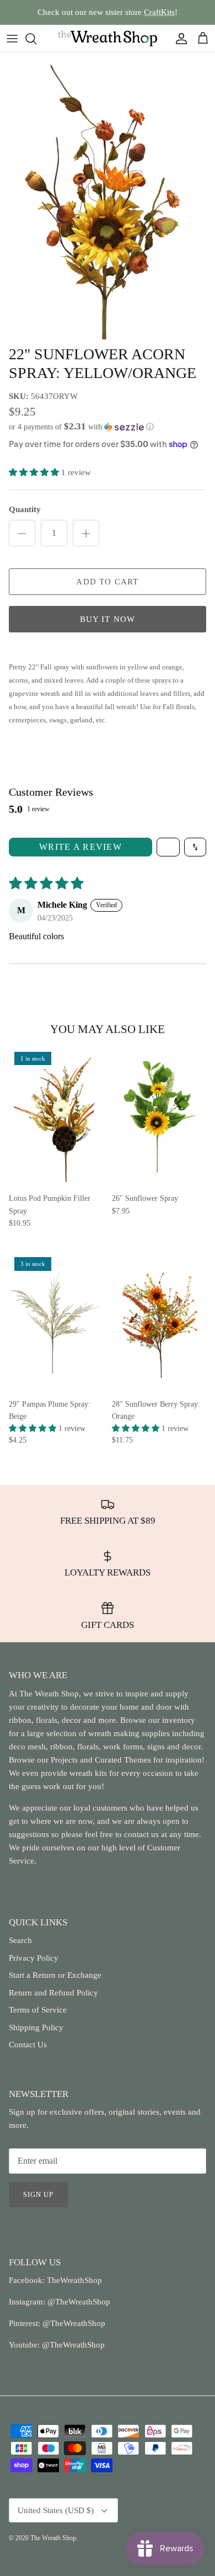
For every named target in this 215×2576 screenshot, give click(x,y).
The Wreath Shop (53, 2538)
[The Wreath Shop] (108, 38)
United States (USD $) (56, 2510)
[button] (108, 427)
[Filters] (168, 847)
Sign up (38, 2194)
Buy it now (108, 619)
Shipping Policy (36, 2027)
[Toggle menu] (12, 39)
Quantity (25, 509)
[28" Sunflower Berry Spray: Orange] (159, 1322)
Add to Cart (107, 582)
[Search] (36, 39)
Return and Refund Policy (53, 1993)
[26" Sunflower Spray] (159, 1117)
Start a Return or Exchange (55, 1975)
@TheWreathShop (73, 2323)
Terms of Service (38, 2010)
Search (20, 1940)
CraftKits (159, 12)
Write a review (80, 847)
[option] (108, 196)
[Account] (179, 39)
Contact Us (28, 2045)
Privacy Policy (34, 1958)
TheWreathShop (74, 2280)
